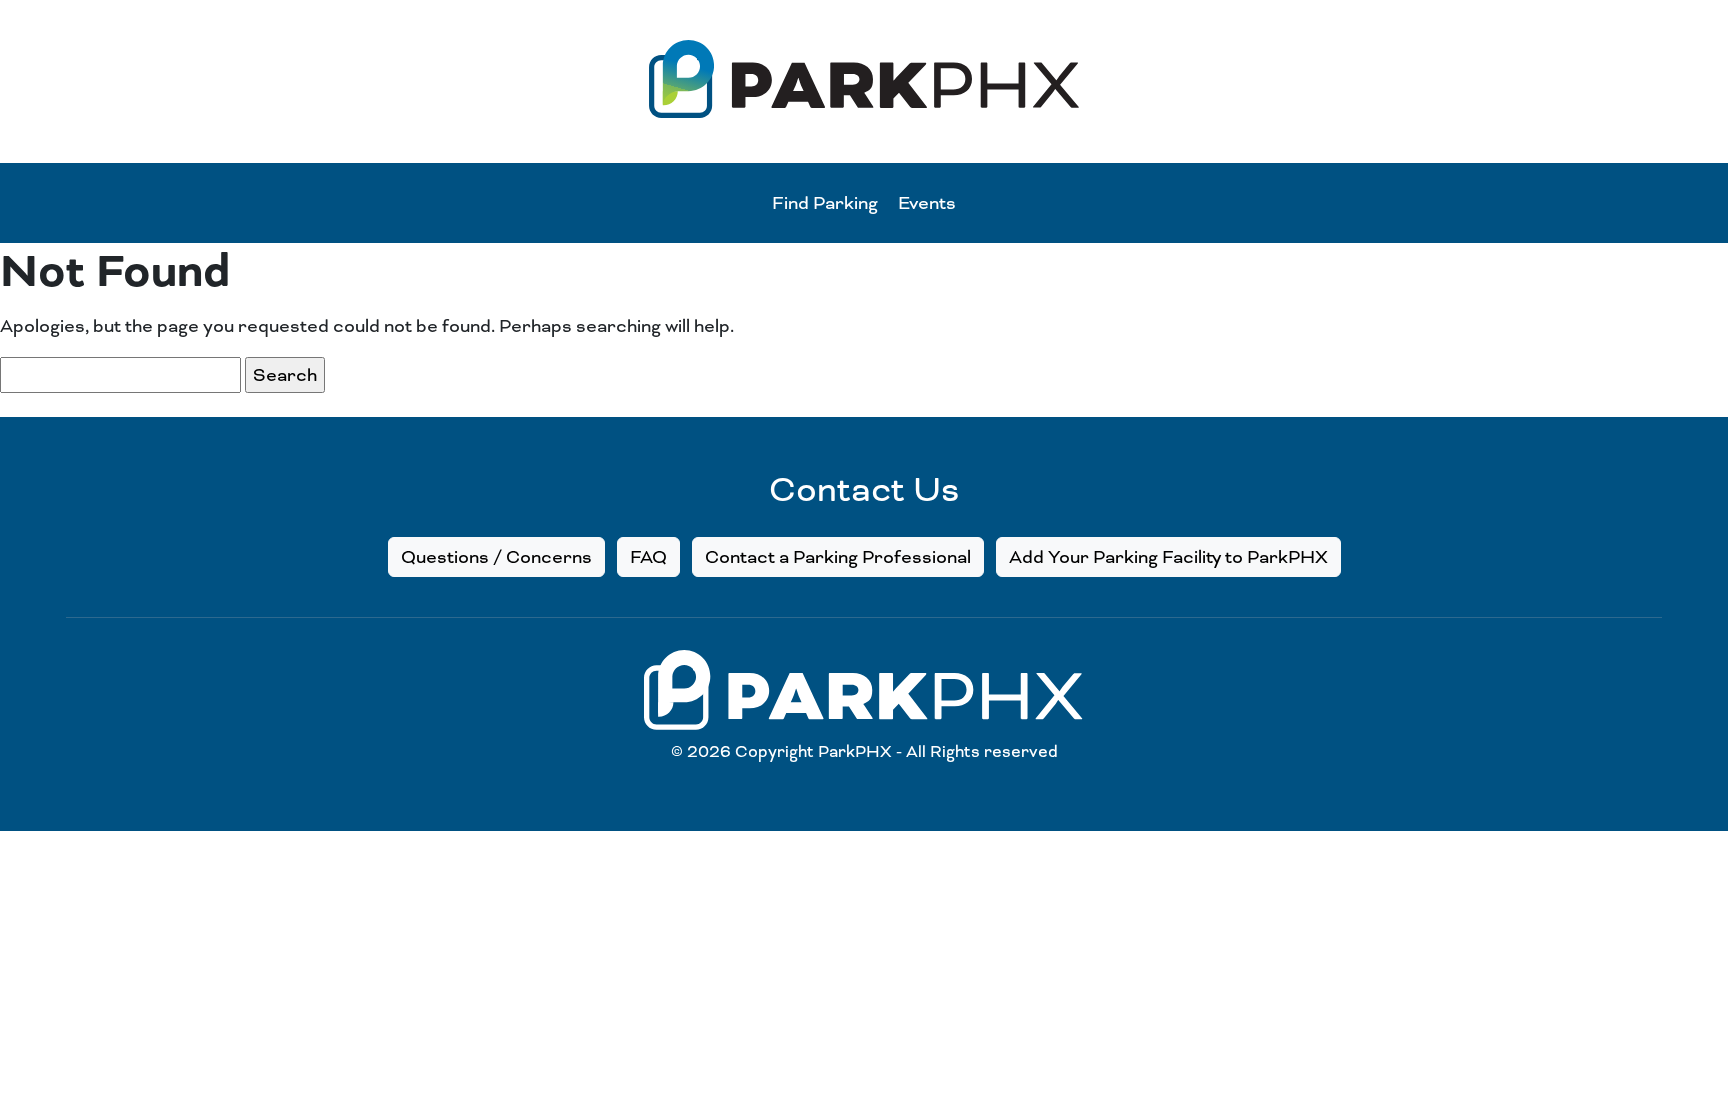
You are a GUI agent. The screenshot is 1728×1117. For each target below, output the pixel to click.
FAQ (648, 557)
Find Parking (825, 203)
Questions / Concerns (496, 557)
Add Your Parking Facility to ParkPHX (1168, 557)
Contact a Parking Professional (838, 557)
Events (927, 203)
